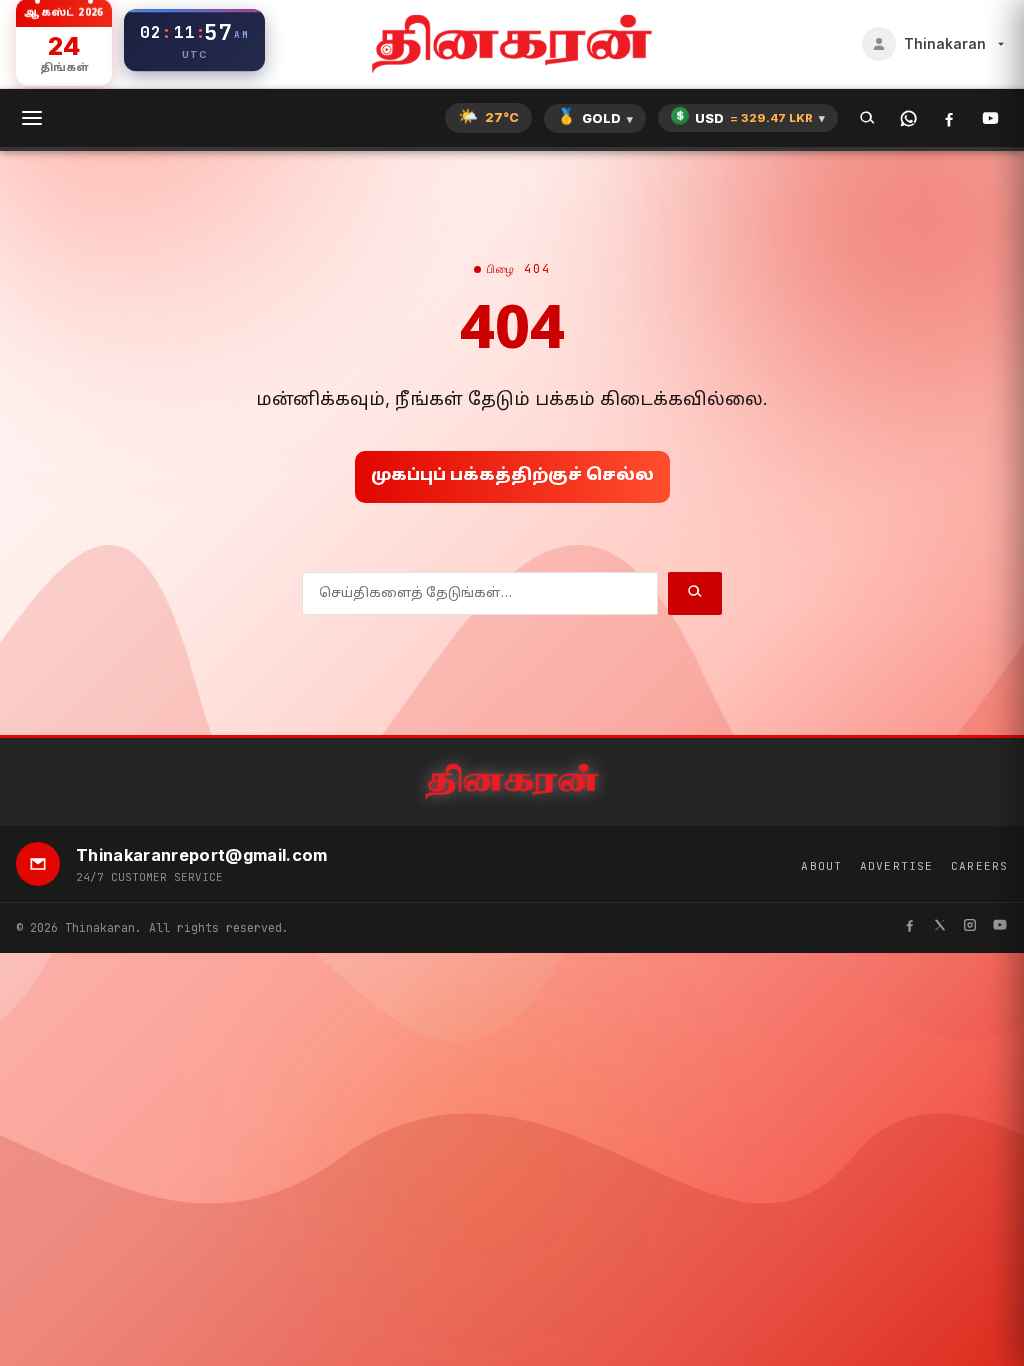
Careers (979, 866)
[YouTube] (990, 118)
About (821, 866)
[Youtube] (1000, 927)
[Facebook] (949, 118)
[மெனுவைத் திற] (32, 118)
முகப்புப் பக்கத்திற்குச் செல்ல (512, 476)
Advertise (896, 866)
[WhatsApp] (908, 118)
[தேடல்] (867, 118)
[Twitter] (940, 927)
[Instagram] (970, 927)
